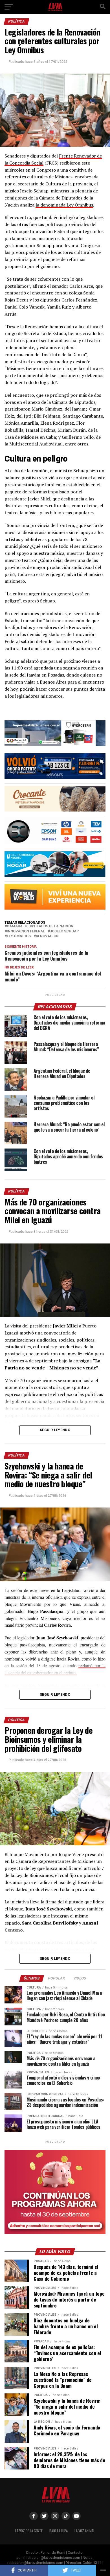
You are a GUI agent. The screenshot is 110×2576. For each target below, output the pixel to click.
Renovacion (47, 936)
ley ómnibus (19, 936)
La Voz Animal (85, 2531)
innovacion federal (26, 931)
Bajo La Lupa (59, 2531)
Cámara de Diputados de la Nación (40, 926)
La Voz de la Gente (29, 2531)
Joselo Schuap (64, 931)
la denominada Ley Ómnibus (64, 205)
